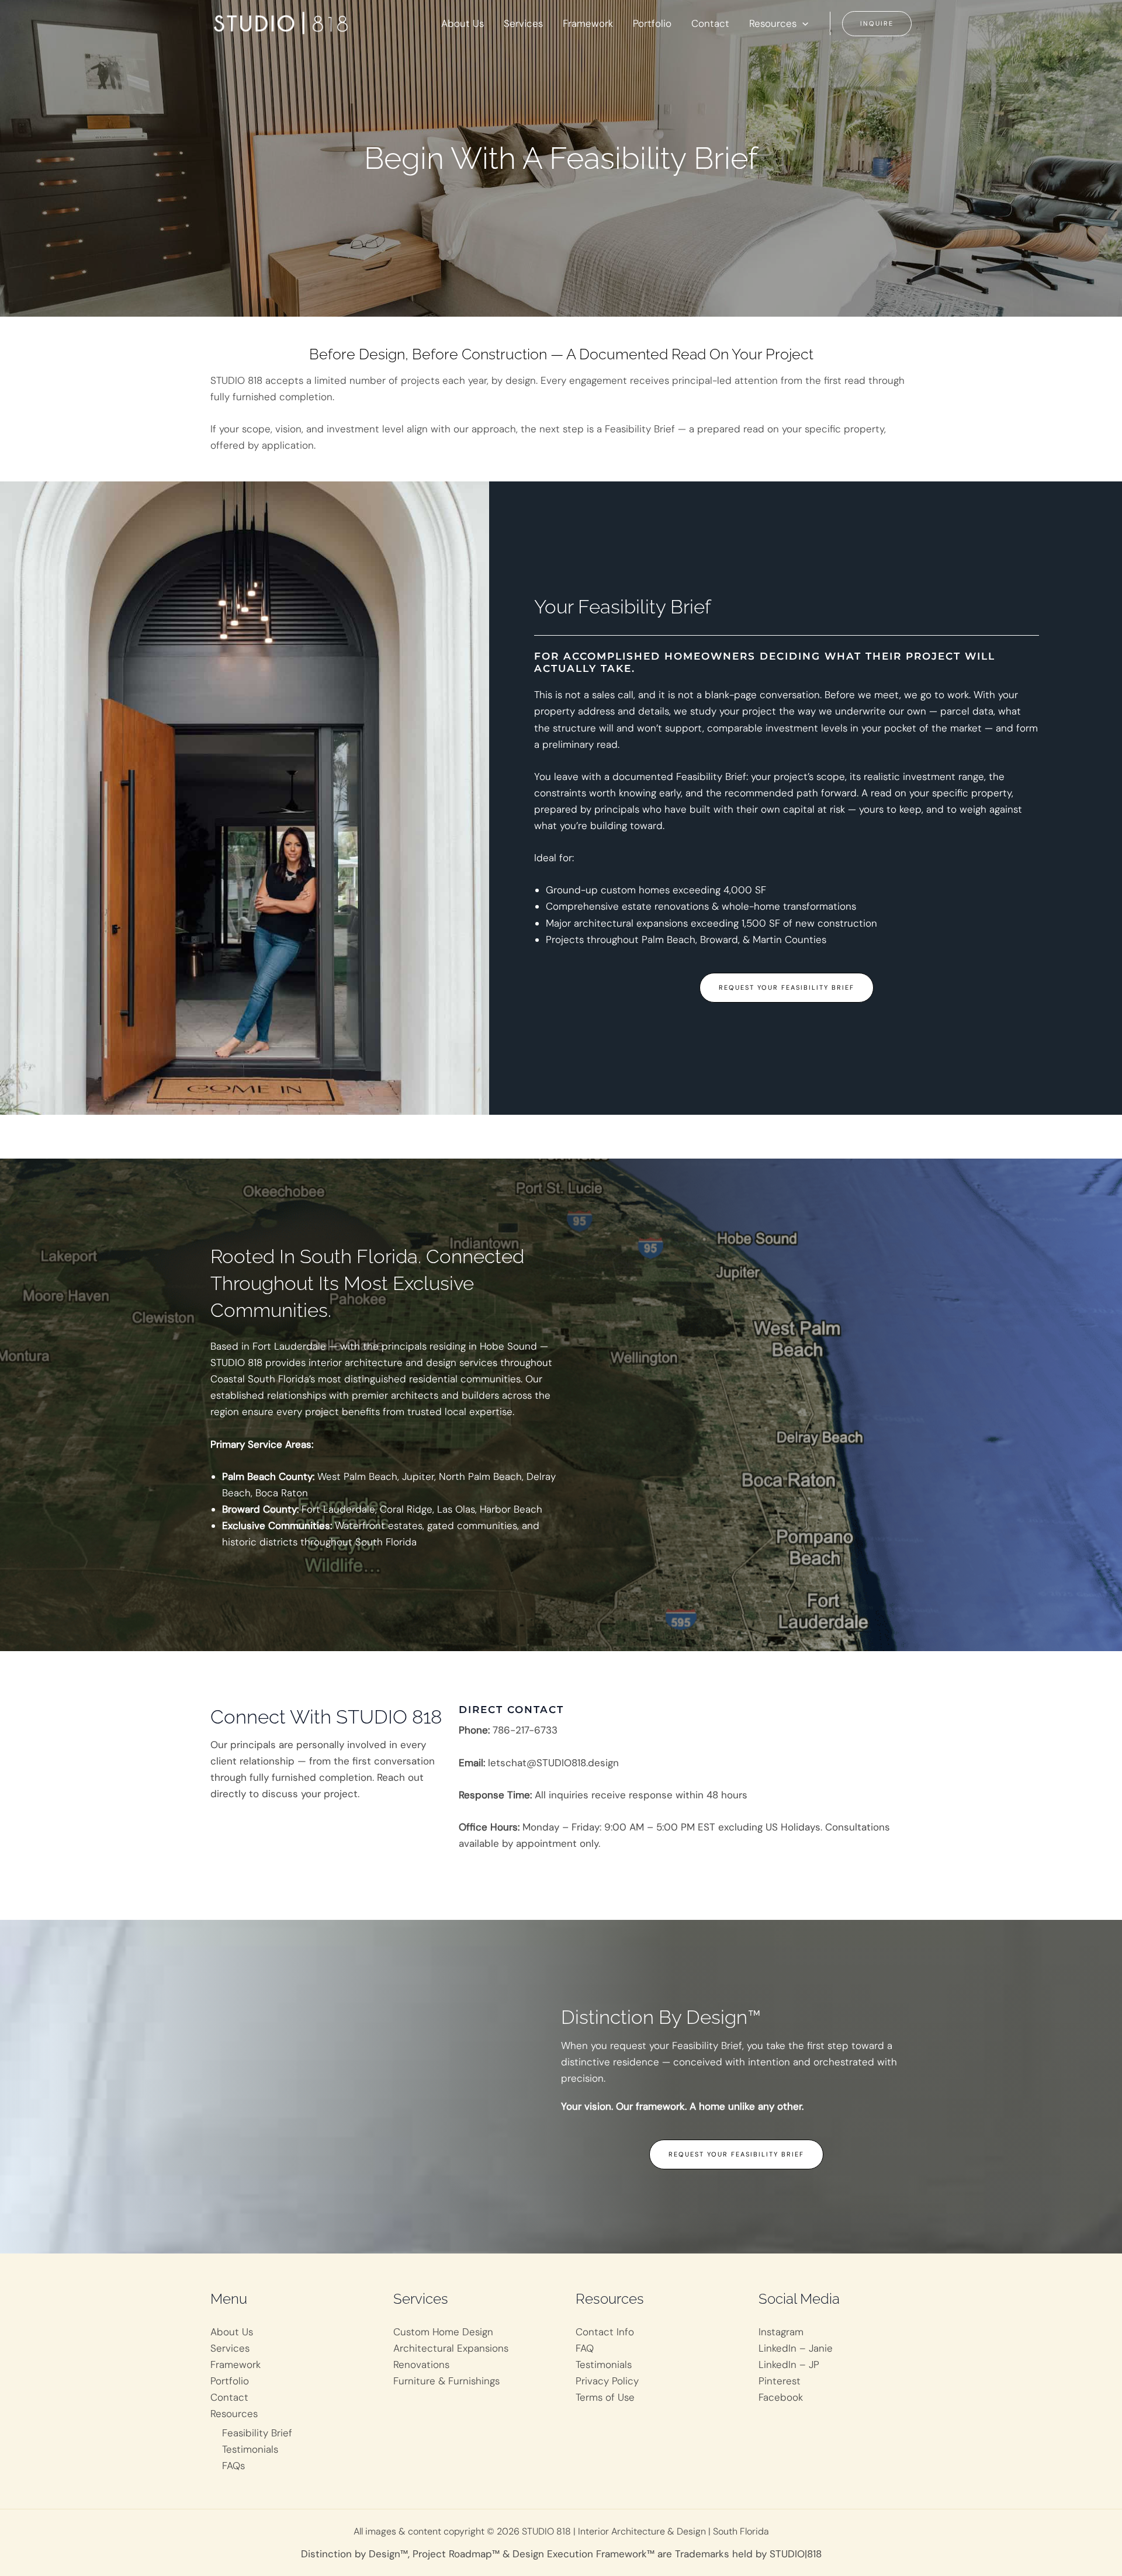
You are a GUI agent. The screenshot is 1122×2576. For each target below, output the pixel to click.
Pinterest (780, 2381)
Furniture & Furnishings (446, 2381)
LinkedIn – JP (789, 2364)
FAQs (233, 2466)
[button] (802, 23)
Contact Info (605, 2332)
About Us (232, 2332)
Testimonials (250, 2449)
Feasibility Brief (257, 2433)
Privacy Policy (607, 2381)
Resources (234, 2414)
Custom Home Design (443, 2332)
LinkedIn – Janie (796, 2348)
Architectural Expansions (451, 2348)
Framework (236, 2364)
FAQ (585, 2348)
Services (230, 2348)
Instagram (781, 2332)
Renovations (421, 2364)
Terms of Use (605, 2397)
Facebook (781, 2397)
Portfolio (230, 2381)
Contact (229, 2397)
